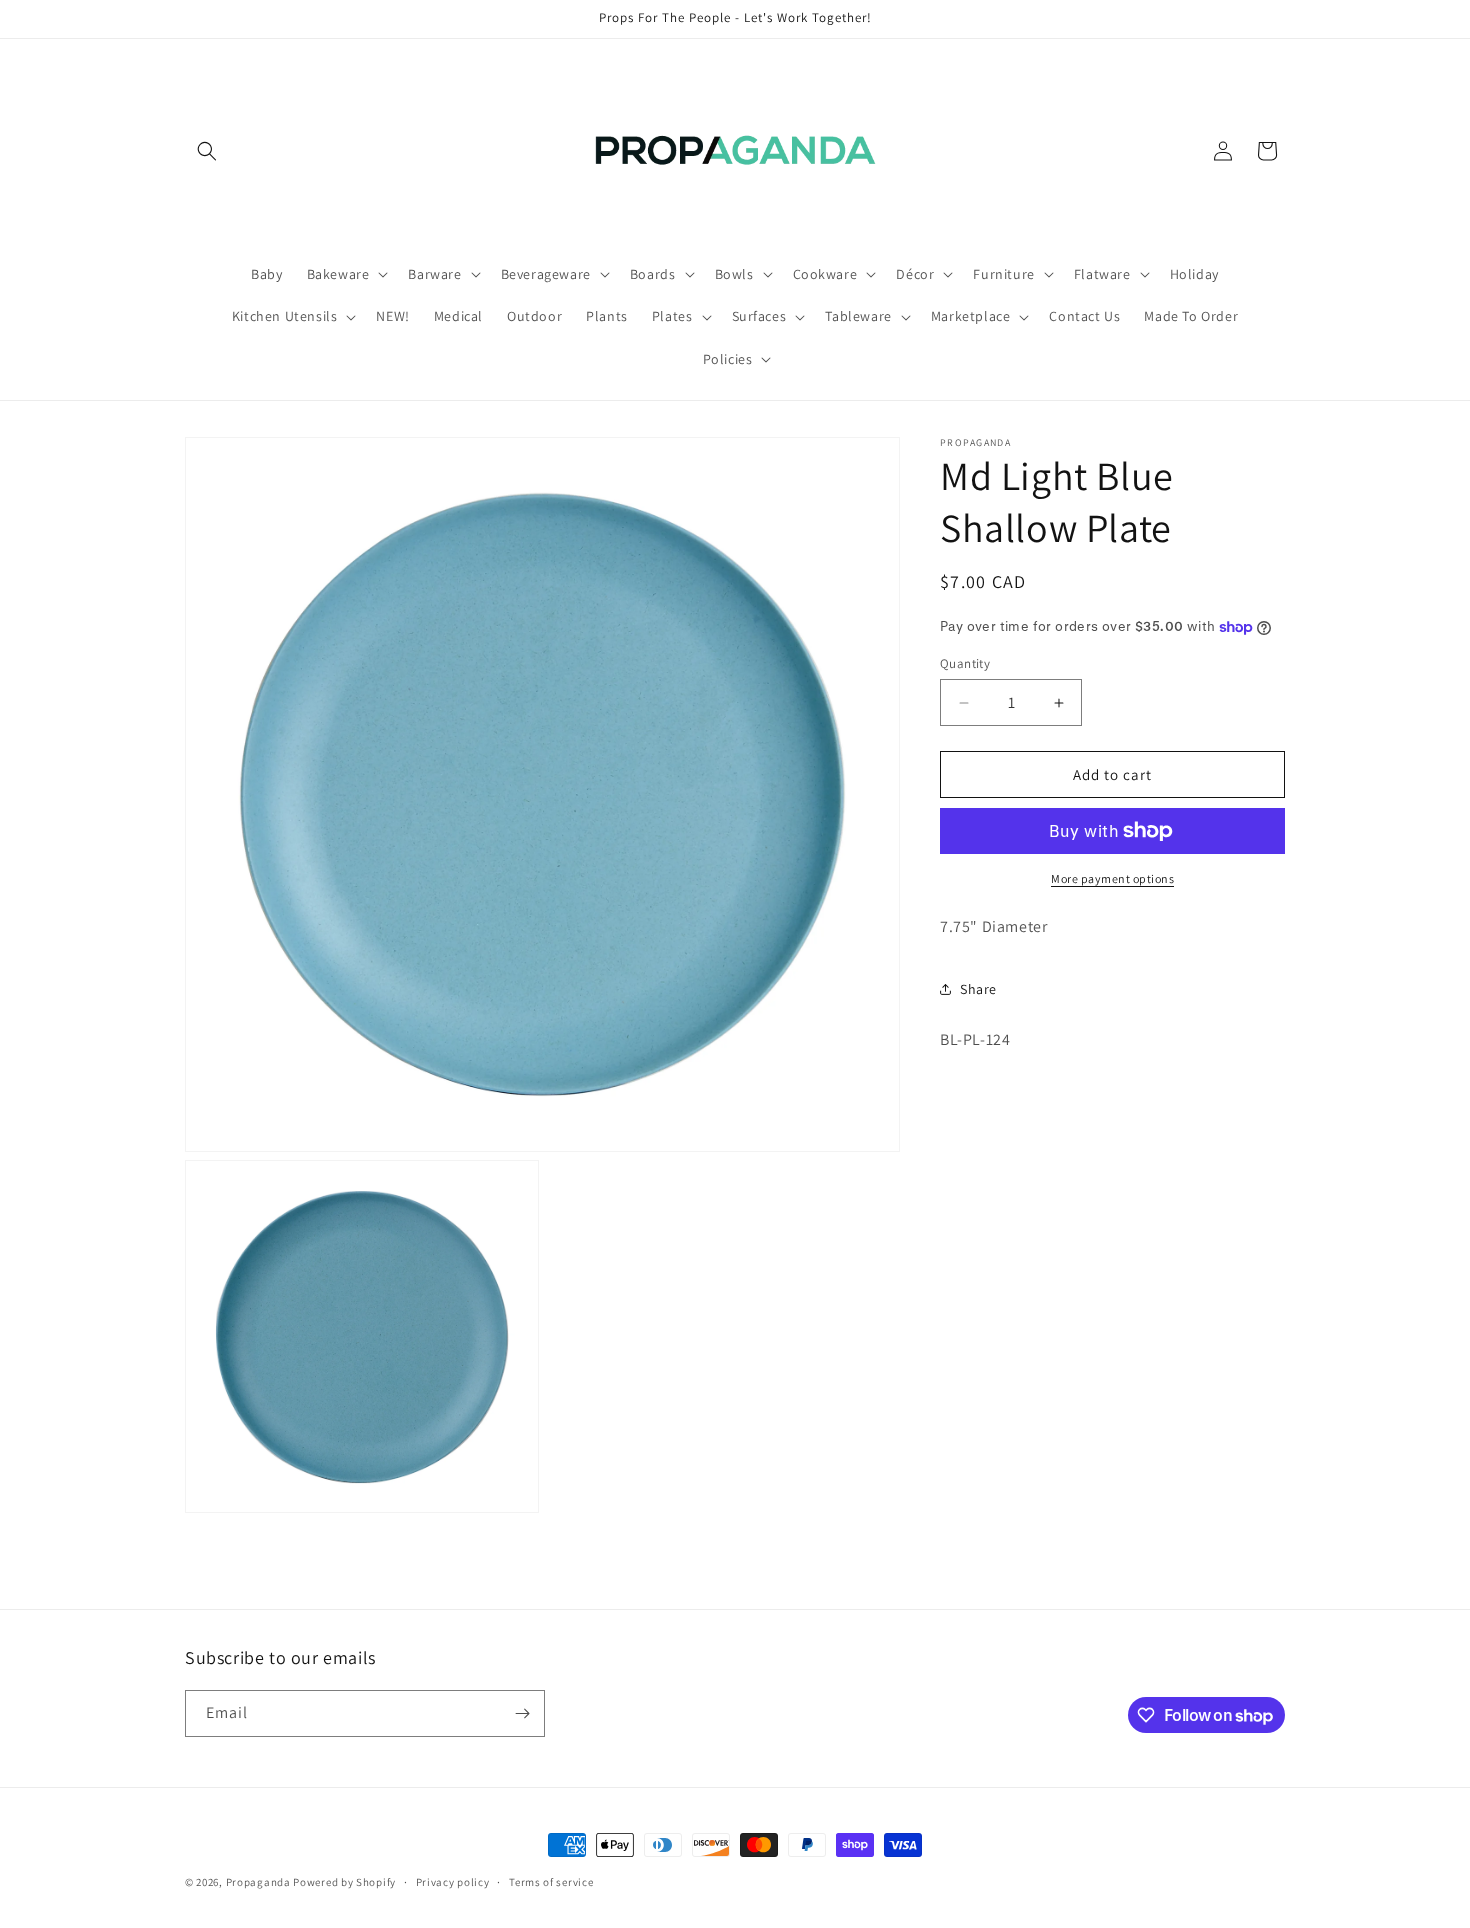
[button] (207, 151)
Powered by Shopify (344, 1882)
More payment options (1112, 878)
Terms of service (551, 1882)
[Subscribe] (522, 1713)
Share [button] (978, 989)
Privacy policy (453, 1882)
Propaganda (258, 1882)
